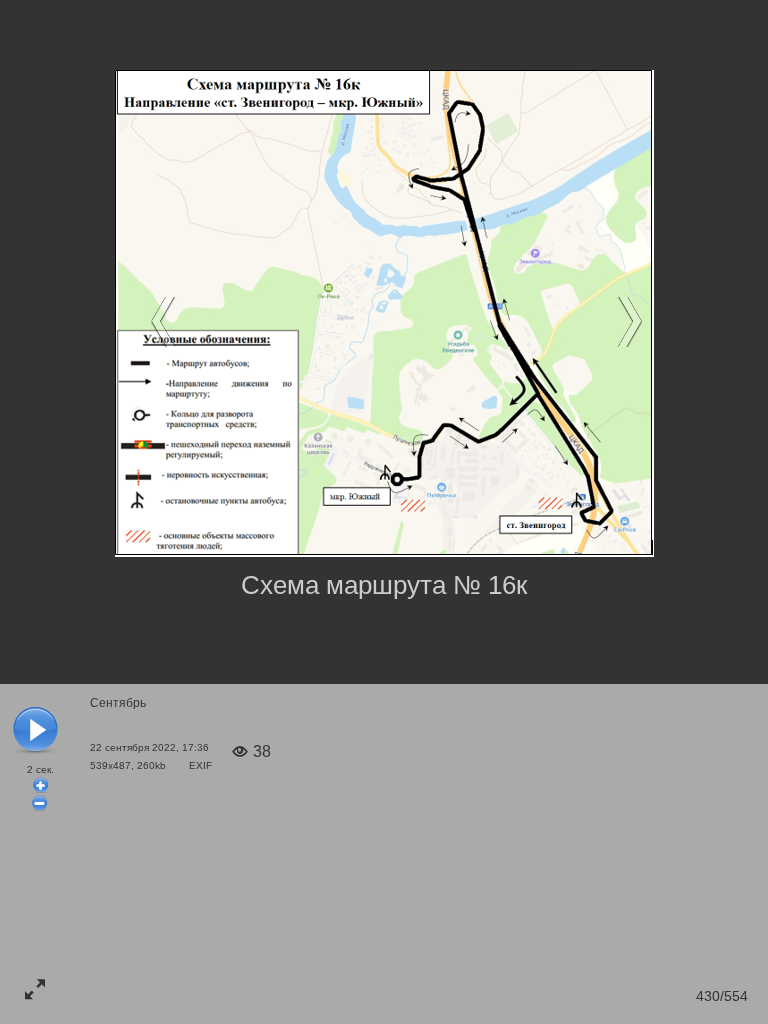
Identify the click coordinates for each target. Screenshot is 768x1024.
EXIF (200, 765)
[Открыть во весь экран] (35, 989)
